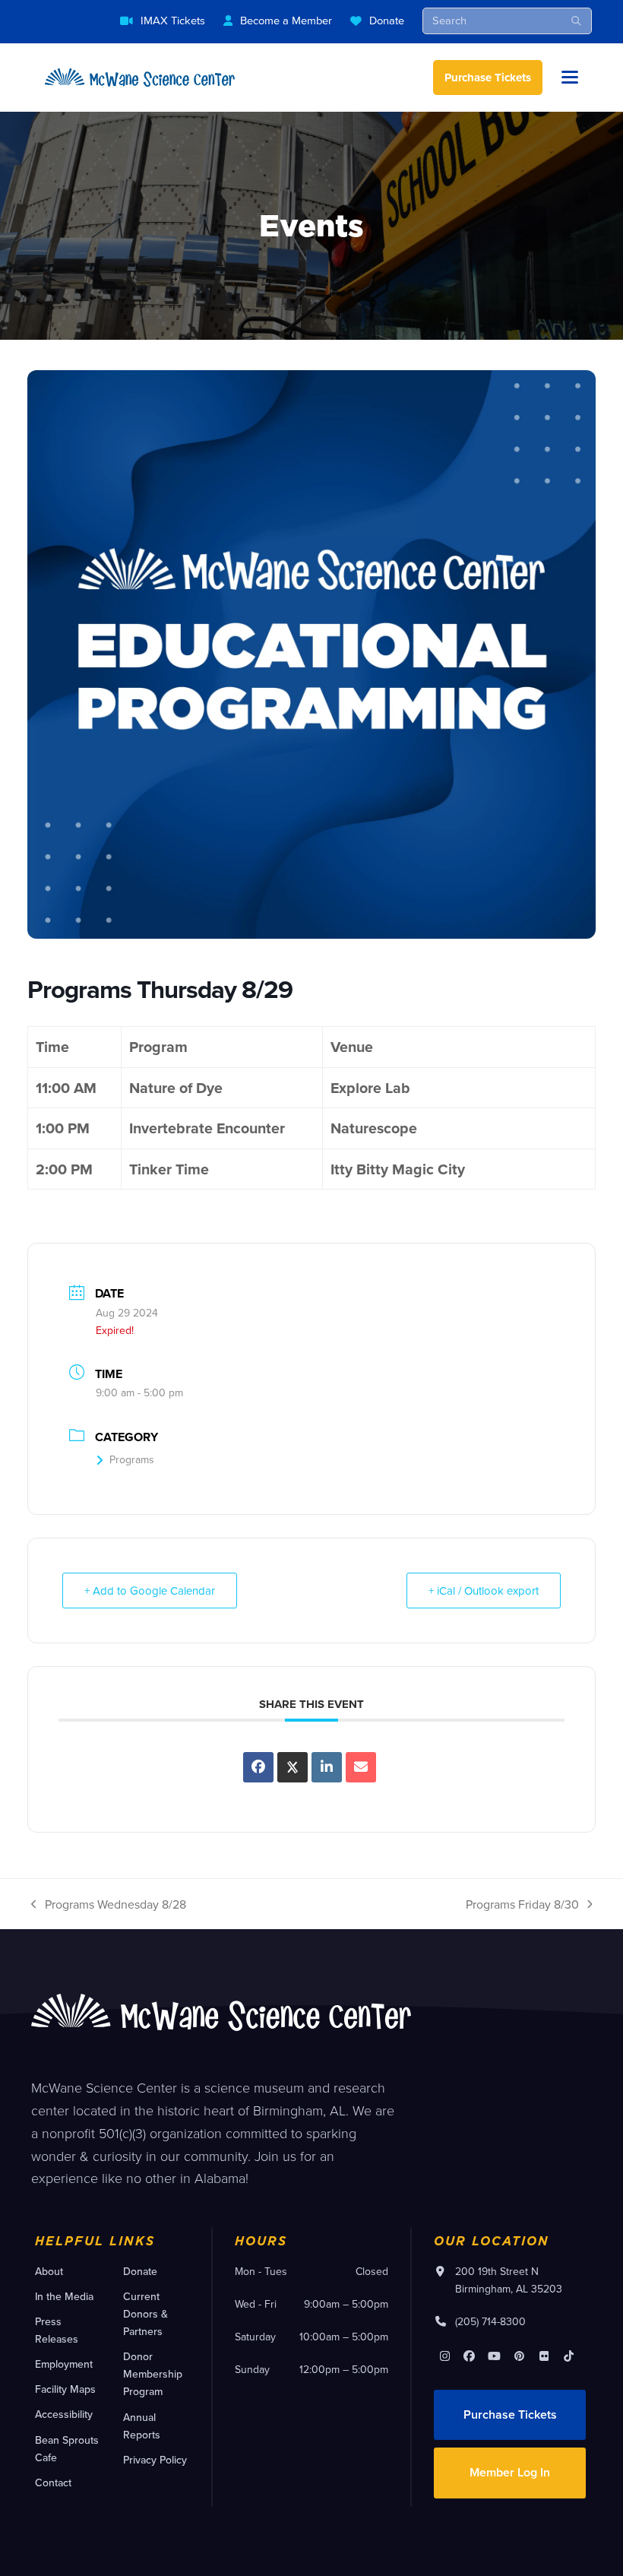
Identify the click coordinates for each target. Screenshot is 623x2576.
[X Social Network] (293, 1767)
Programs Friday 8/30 (522, 1905)
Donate (387, 20)
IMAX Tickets (173, 20)
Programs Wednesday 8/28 (109, 1905)
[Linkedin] (327, 1767)
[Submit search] (576, 21)
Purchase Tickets (488, 78)
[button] (570, 77)
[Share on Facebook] (258, 1767)
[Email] (361, 1767)
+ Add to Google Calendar (150, 1591)
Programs (132, 1459)
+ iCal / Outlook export (484, 1591)
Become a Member (286, 20)
